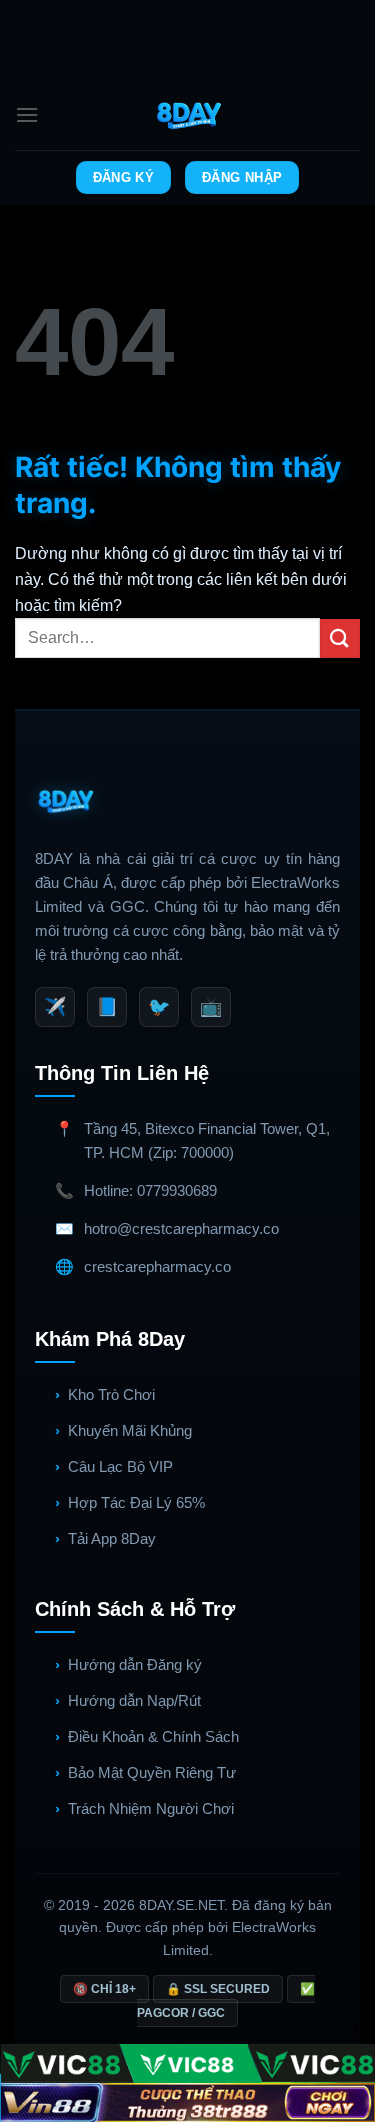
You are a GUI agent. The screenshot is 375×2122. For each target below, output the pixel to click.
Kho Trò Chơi (111, 1394)
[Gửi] (340, 638)
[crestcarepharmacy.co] (187, 115)
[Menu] (27, 114)
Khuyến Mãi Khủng (130, 1430)
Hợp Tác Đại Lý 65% (136, 1502)
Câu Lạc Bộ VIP (120, 1466)
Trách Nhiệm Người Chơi (151, 1808)
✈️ (55, 1007)
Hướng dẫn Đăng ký (135, 1664)
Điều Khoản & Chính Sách (153, 1736)
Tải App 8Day (112, 1538)
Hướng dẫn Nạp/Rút (134, 1700)
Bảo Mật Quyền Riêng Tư (152, 1772)
